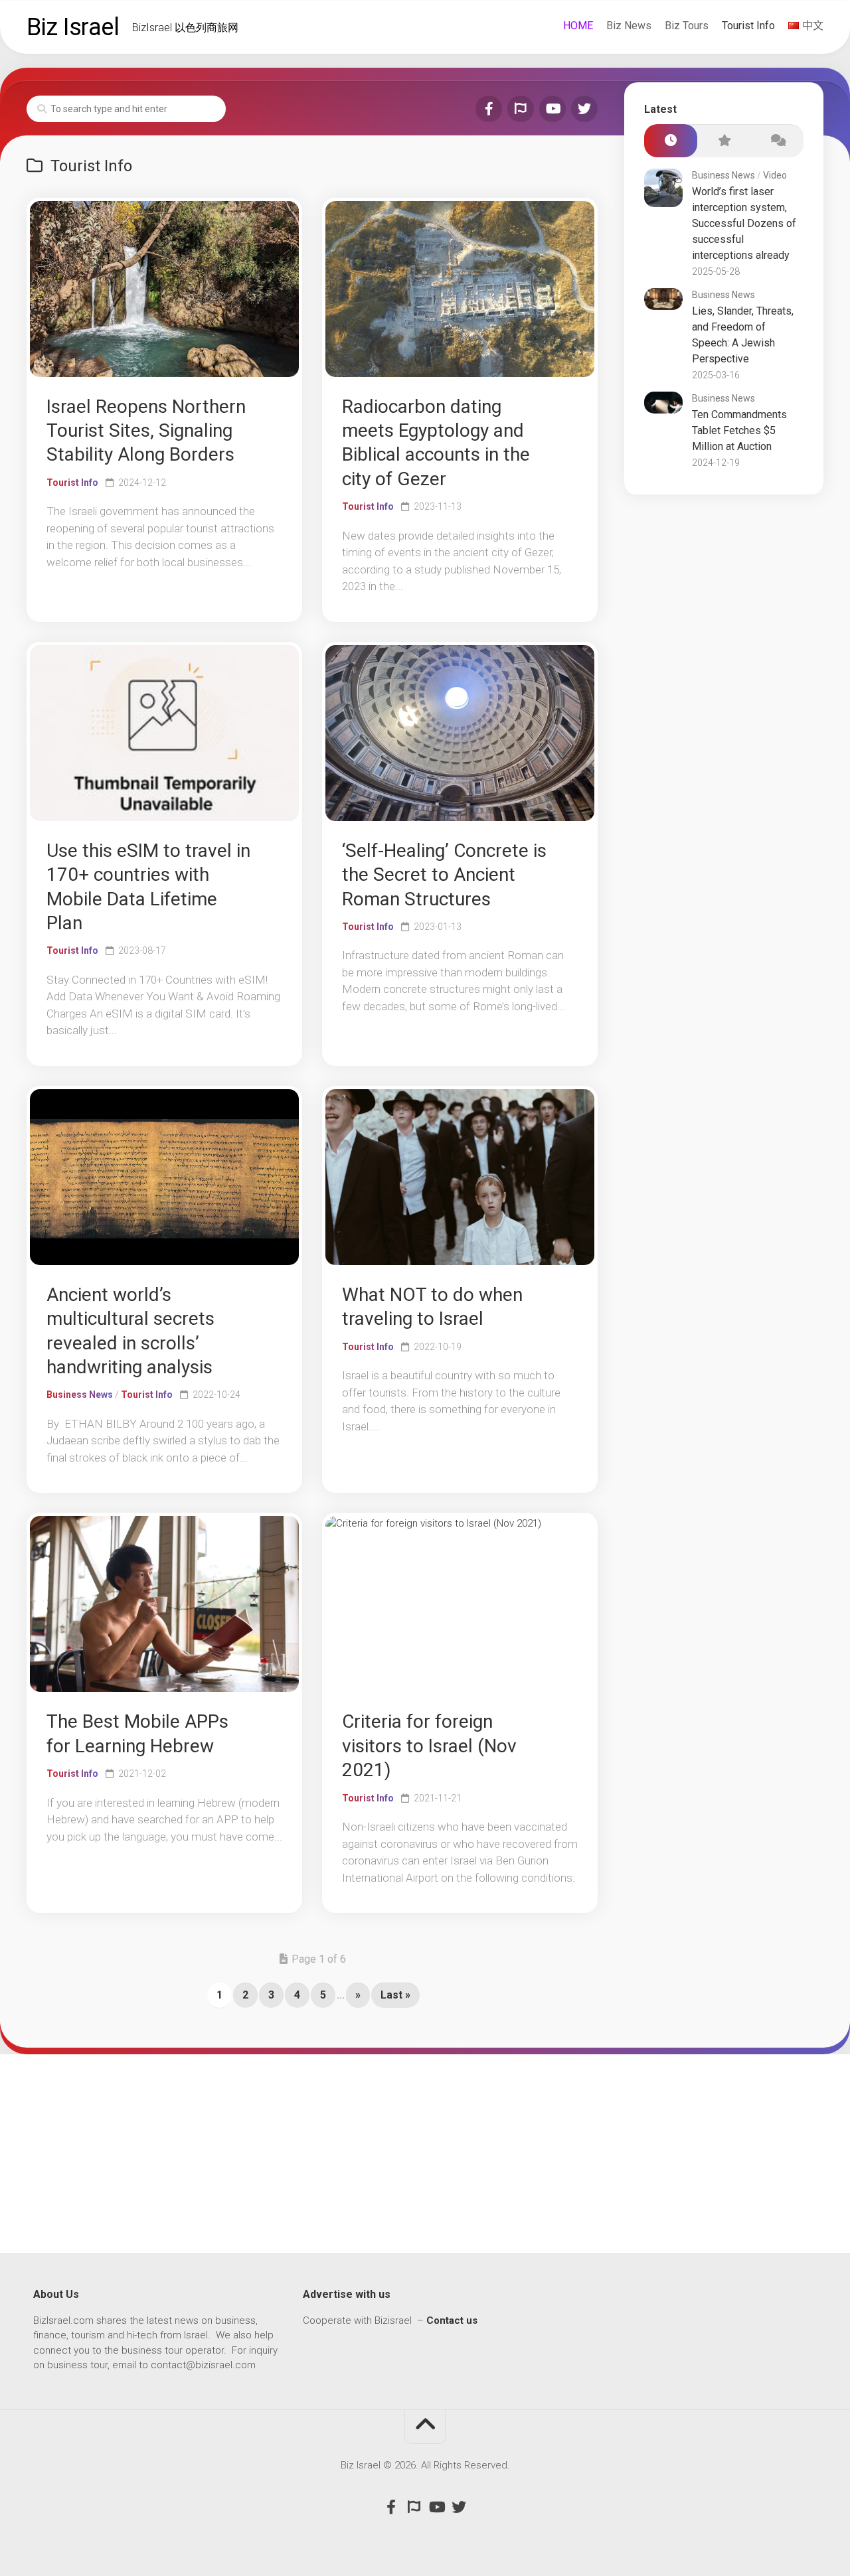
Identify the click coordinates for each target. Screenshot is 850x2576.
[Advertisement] (425, 2154)
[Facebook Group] (521, 109)
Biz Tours (687, 26)
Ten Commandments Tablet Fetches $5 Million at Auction (739, 430)
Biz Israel (73, 27)
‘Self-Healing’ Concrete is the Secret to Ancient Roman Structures (444, 875)
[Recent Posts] (671, 141)
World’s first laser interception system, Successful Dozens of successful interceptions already (744, 223)
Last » (395, 1995)
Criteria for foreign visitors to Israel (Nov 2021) (429, 1746)
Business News (80, 1395)
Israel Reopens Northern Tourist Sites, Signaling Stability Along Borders (146, 431)
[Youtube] (552, 109)
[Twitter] (584, 109)
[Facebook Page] (489, 109)
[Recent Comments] (777, 141)
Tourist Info (748, 26)
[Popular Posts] (724, 141)
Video (775, 175)
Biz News (629, 26)
